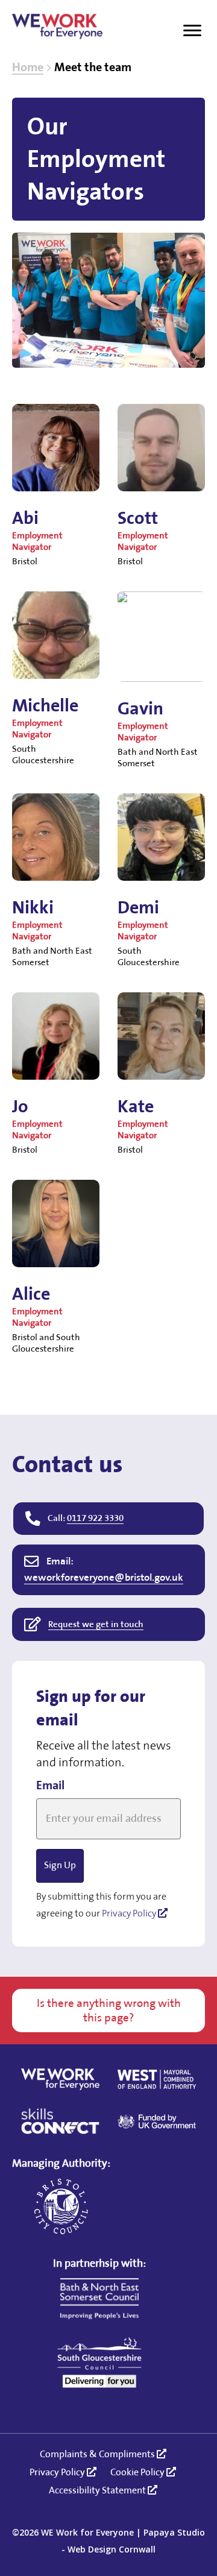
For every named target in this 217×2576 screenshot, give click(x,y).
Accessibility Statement (98, 2491)
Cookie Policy (138, 2473)
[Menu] (192, 31)
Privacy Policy (130, 1914)
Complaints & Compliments (98, 2455)
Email (50, 1786)
